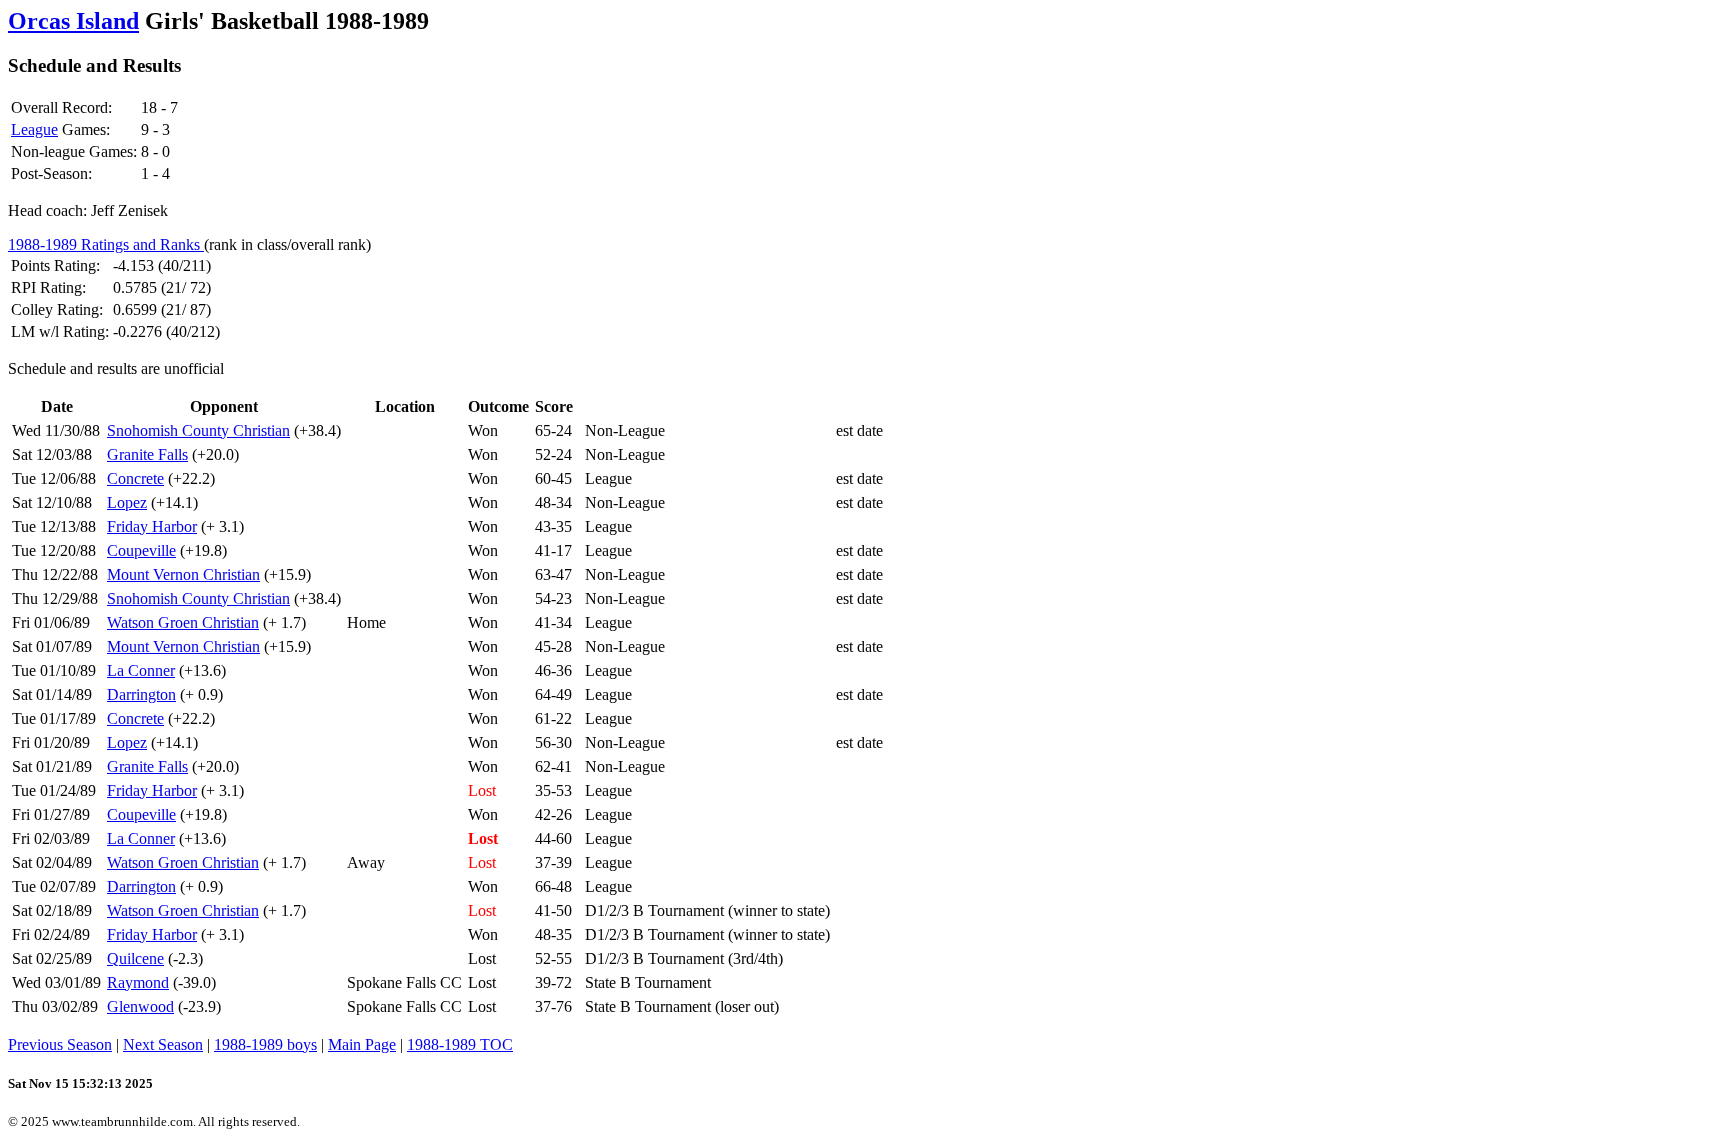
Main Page (362, 1044)
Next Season (163, 1044)
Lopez (127, 502)
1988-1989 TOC (460, 1044)
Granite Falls (147, 454)
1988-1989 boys (265, 1044)
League (34, 129)
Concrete (135, 478)
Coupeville (141, 550)
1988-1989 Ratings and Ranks (106, 244)
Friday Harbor (152, 526)
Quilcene (135, 958)
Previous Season (60, 1044)
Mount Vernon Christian (183, 574)
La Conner (141, 670)
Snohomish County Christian (198, 430)
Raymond (138, 982)
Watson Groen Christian (183, 622)
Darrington (141, 694)
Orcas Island (73, 21)
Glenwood (140, 1006)
